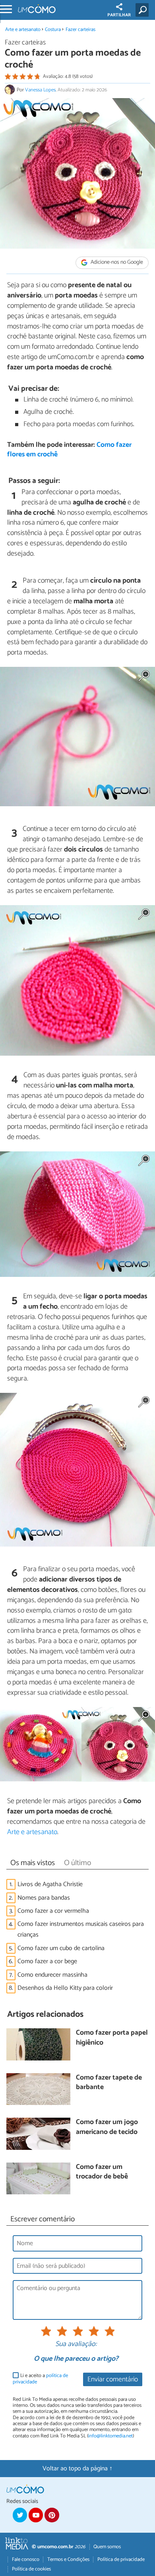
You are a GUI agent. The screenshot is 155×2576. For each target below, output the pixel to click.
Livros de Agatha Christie (50, 1884)
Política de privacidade (121, 2560)
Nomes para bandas (44, 1898)
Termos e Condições (68, 2560)
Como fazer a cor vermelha (53, 1911)
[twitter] (20, 2515)
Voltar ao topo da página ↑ (77, 2469)
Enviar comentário (113, 2380)
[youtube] (36, 2515)
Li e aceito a (40, 2379)
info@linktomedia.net (110, 2436)
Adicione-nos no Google (116, 263)
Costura (53, 30)
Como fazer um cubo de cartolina (61, 1948)
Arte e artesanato (23, 30)
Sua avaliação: (76, 2344)
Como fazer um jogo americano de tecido (107, 2127)
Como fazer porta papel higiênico (112, 2038)
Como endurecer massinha (52, 1975)
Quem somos (107, 2547)
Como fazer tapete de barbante (109, 2083)
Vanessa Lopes (40, 90)
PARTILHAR (119, 15)
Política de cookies (31, 2569)
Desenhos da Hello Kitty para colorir (65, 1988)
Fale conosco (26, 2560)
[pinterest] (52, 2515)
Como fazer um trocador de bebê (102, 2172)
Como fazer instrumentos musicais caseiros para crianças (81, 1929)
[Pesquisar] (144, 10)
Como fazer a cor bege (47, 1961)
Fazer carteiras (80, 30)
